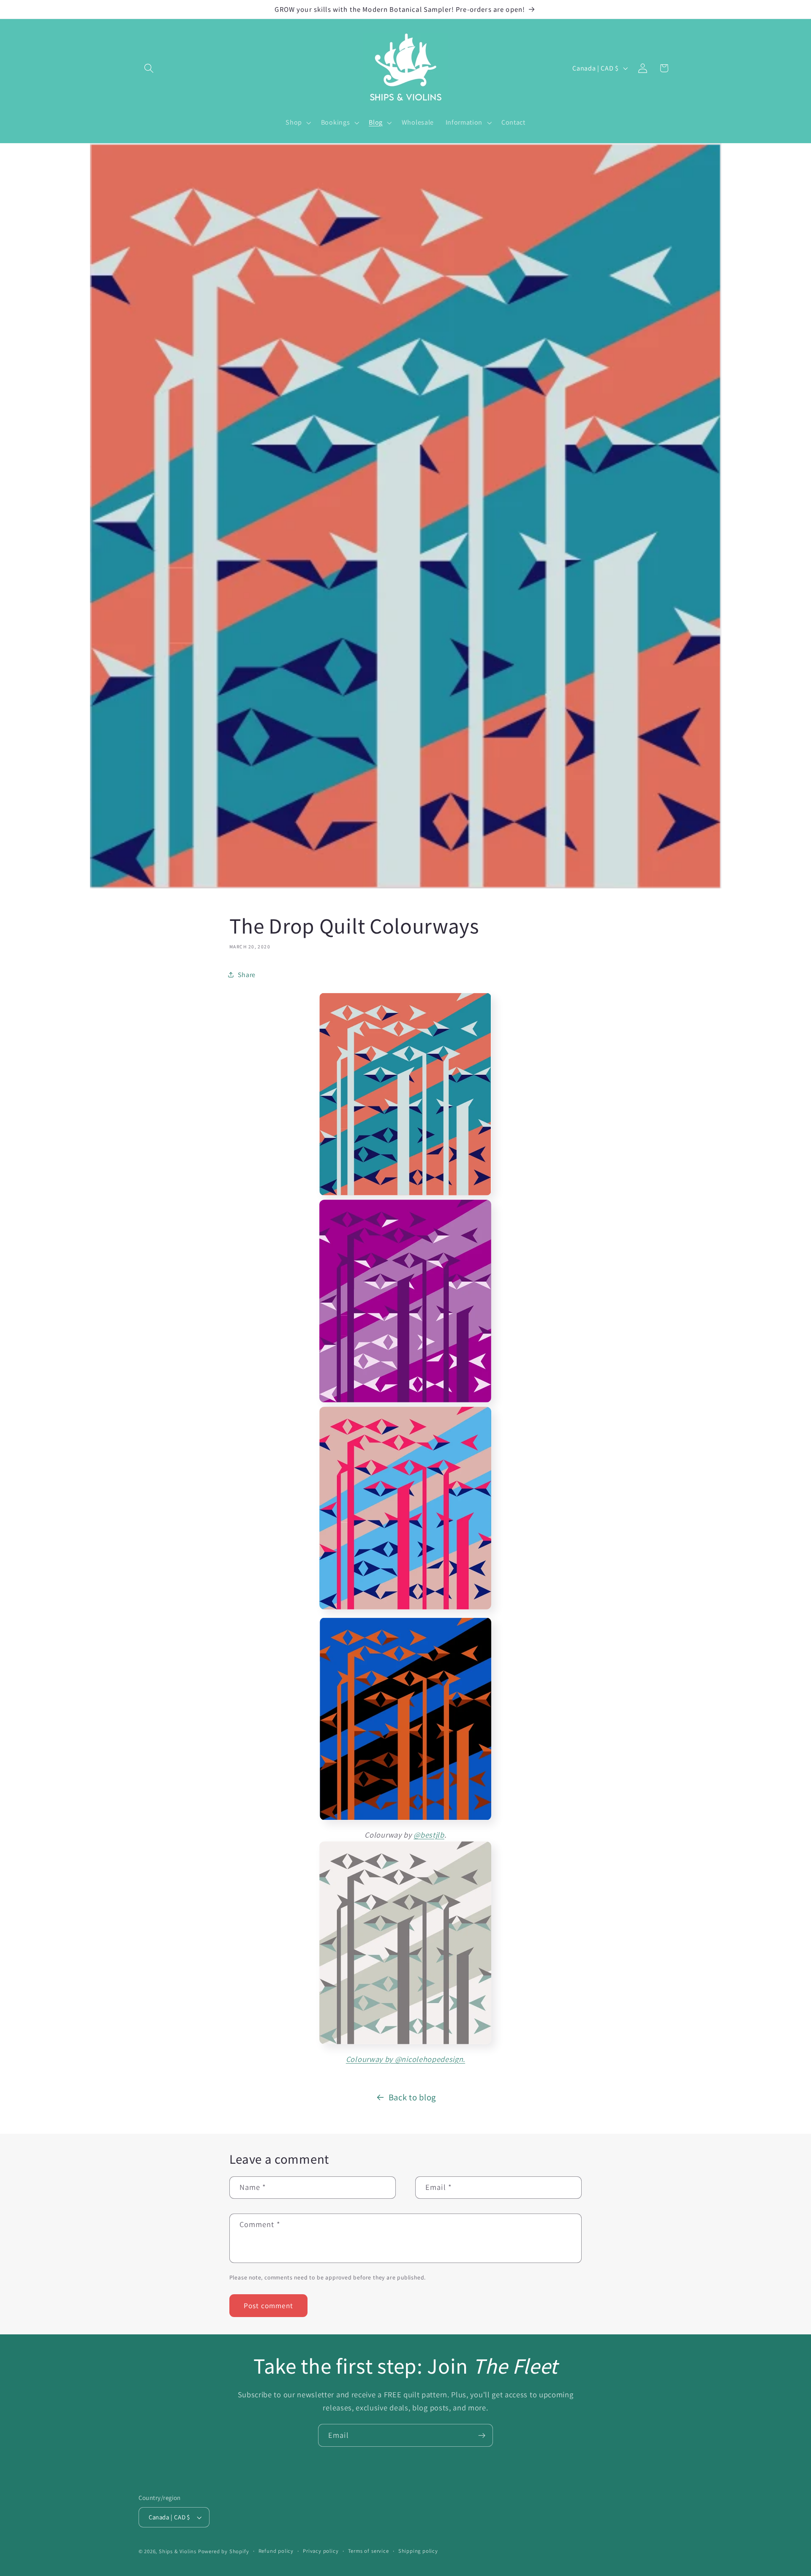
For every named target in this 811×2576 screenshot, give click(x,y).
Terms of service (369, 2551)
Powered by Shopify (224, 2551)
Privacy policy (321, 2551)
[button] (149, 68)
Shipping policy (418, 2551)
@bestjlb (429, 1835)
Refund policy (276, 2551)
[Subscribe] (482, 2435)
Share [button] (247, 975)
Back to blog (412, 2097)
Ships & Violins (178, 2551)
